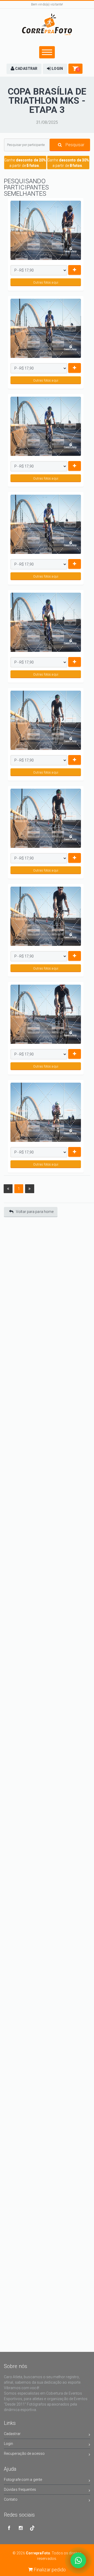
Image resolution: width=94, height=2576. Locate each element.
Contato (11, 2499)
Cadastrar (12, 2434)
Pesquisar (74, 145)
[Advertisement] (47, 1273)
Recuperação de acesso (24, 2454)
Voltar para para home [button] (35, 1212)
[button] (24, 69)
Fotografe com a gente (23, 2480)
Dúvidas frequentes (20, 2489)
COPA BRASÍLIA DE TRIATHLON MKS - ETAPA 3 (47, 101)
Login (9, 2444)
